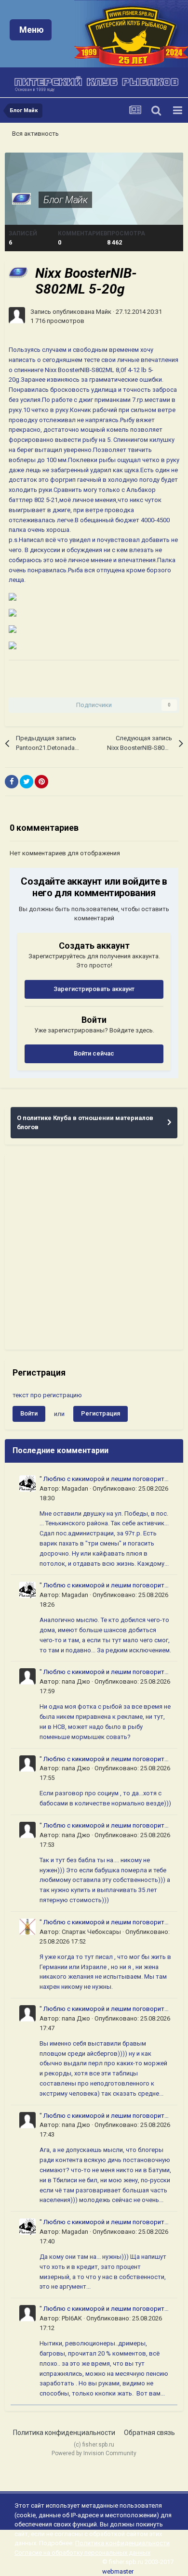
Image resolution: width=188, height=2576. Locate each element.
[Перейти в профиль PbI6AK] (27, 2313)
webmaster (118, 2571)
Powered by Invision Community (94, 2453)
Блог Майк (65, 200)
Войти (29, 1413)
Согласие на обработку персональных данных (82, 2553)
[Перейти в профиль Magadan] (27, 1483)
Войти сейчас (94, 1053)
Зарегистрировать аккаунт (94, 989)
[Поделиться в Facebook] (12, 782)
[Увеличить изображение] (13, 596)
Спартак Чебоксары (91, 1932)
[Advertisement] (94, 1252)
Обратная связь (149, 2433)
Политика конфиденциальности (64, 2433)
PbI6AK (72, 2318)
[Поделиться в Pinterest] (41, 782)
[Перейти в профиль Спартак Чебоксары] (27, 1927)
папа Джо (76, 1681)
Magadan (75, 1488)
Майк (104, 312)
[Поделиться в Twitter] (27, 782)
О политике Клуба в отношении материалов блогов (85, 1123)
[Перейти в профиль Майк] (17, 315)
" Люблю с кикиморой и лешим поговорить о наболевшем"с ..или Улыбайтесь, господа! (104, 1480)
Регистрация (101, 1413)
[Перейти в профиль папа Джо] (27, 1676)
